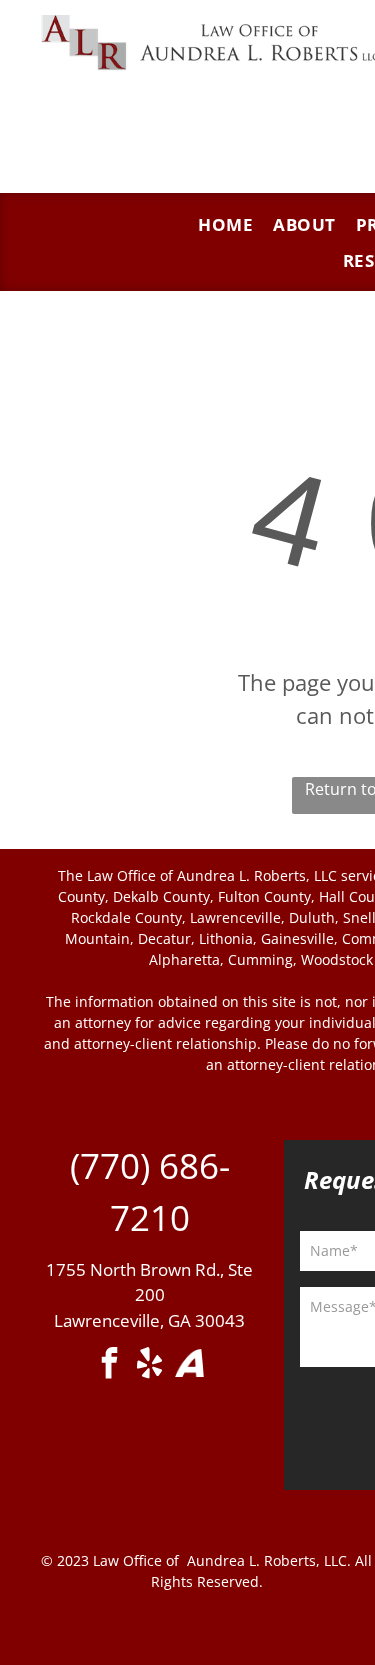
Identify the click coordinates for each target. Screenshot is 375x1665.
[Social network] (190, 1365)
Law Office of (136, 1560)
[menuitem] (225, 224)
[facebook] (110, 1365)
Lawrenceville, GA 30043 (149, 1320)
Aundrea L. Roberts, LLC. (269, 1560)
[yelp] (150, 1365)
